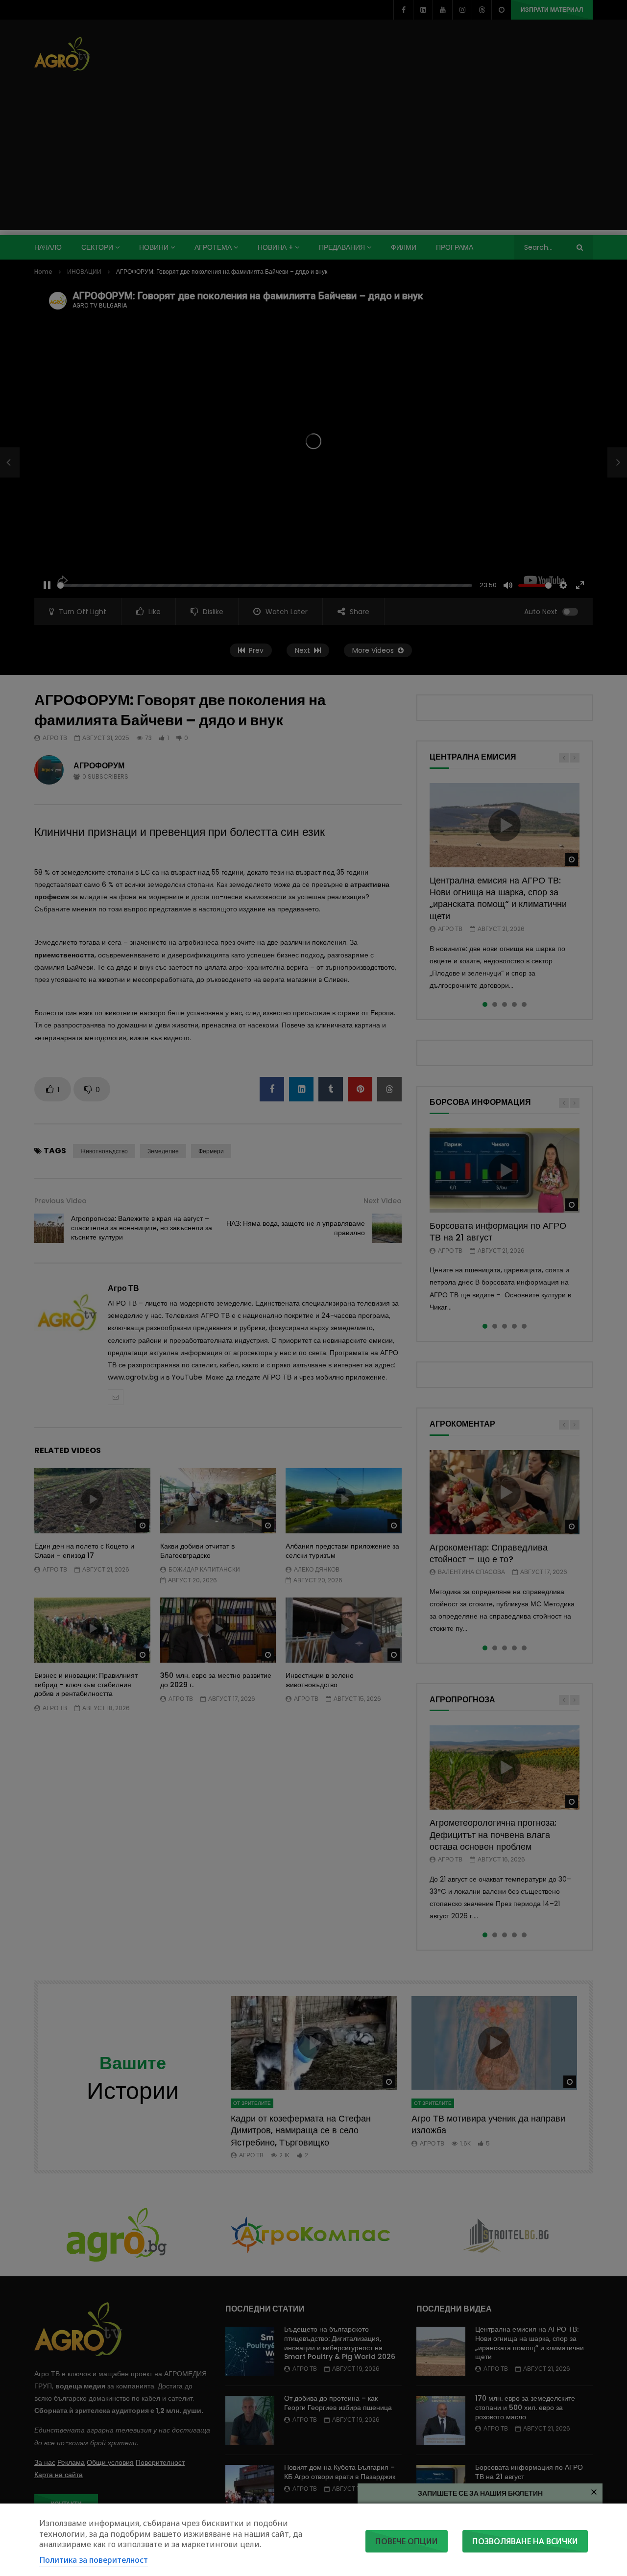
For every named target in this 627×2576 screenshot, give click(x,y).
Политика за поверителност (94, 2560)
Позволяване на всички (525, 2541)
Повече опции (407, 2541)
